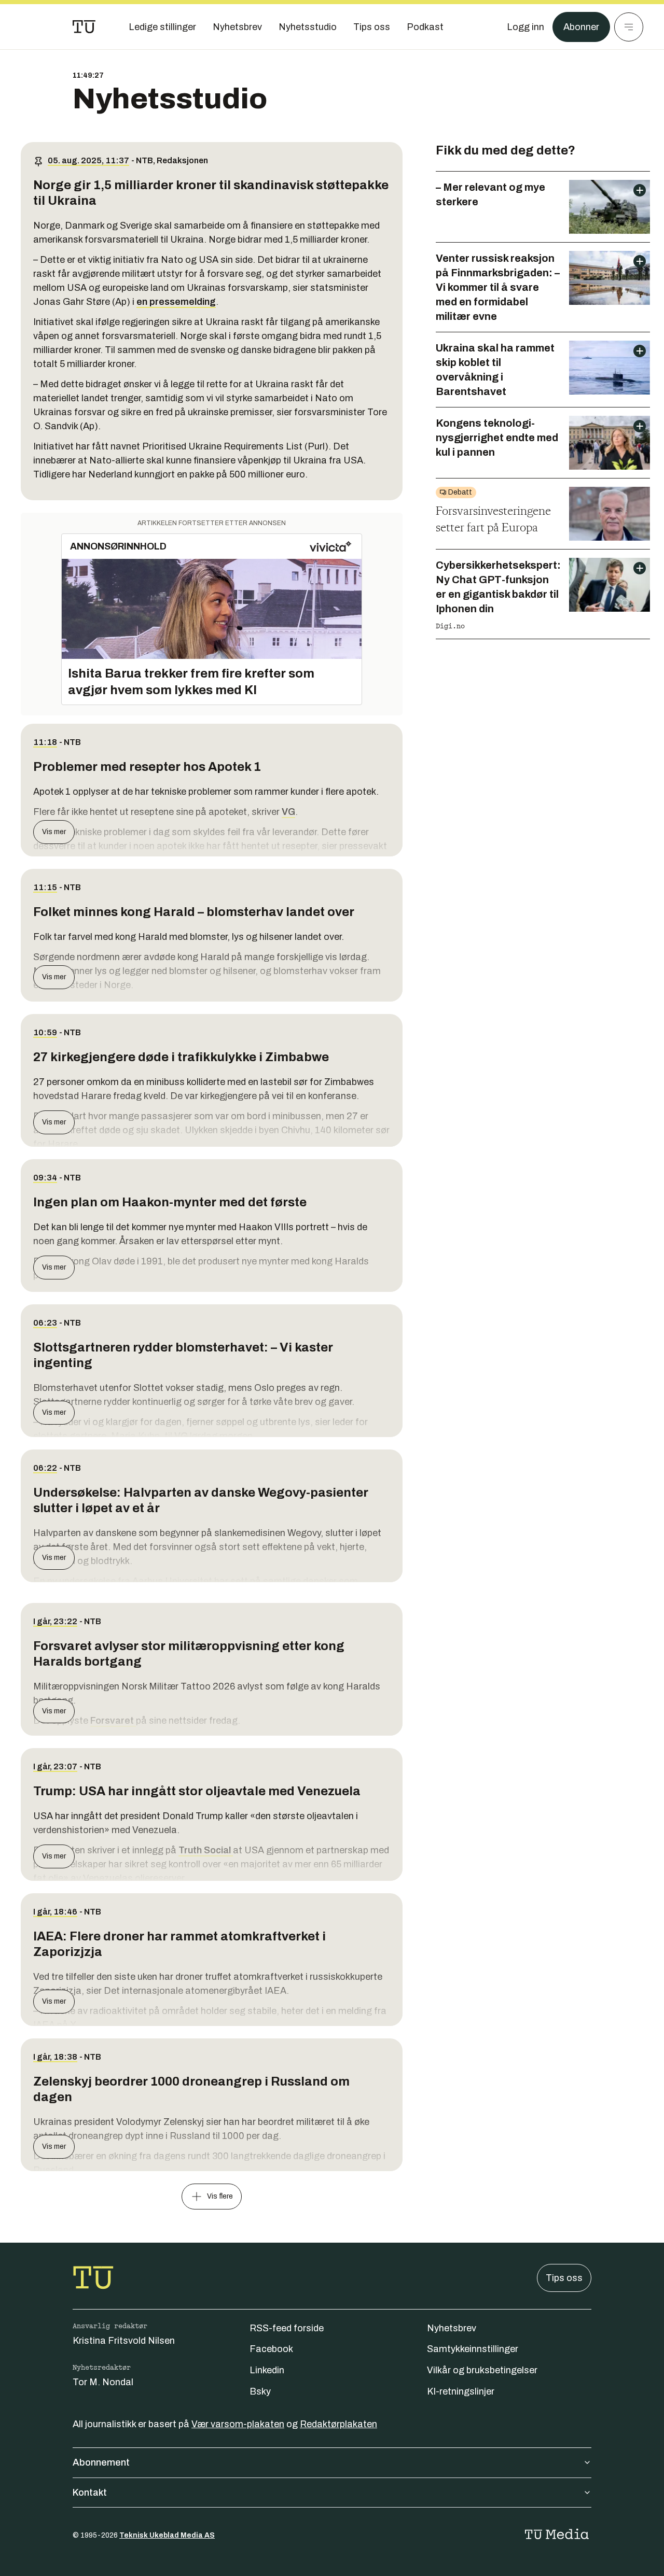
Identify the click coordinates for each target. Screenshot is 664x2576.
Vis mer (54, 832)
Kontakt (90, 2493)
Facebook (271, 2349)
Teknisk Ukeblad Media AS (167, 2535)
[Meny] (629, 27)
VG (288, 812)
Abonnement (101, 2462)
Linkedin (267, 2370)
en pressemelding (176, 302)
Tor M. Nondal (103, 2382)
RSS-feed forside (287, 2328)
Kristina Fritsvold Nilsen (124, 2341)
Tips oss (564, 2278)
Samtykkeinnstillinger (473, 2349)
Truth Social (206, 1850)
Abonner (581, 27)
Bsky (260, 2391)
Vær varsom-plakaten (238, 2424)
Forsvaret (113, 1721)
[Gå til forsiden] (84, 27)
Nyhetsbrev (452, 2328)
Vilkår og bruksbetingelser (482, 2370)
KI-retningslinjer (461, 2391)
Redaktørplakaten (338, 2424)
